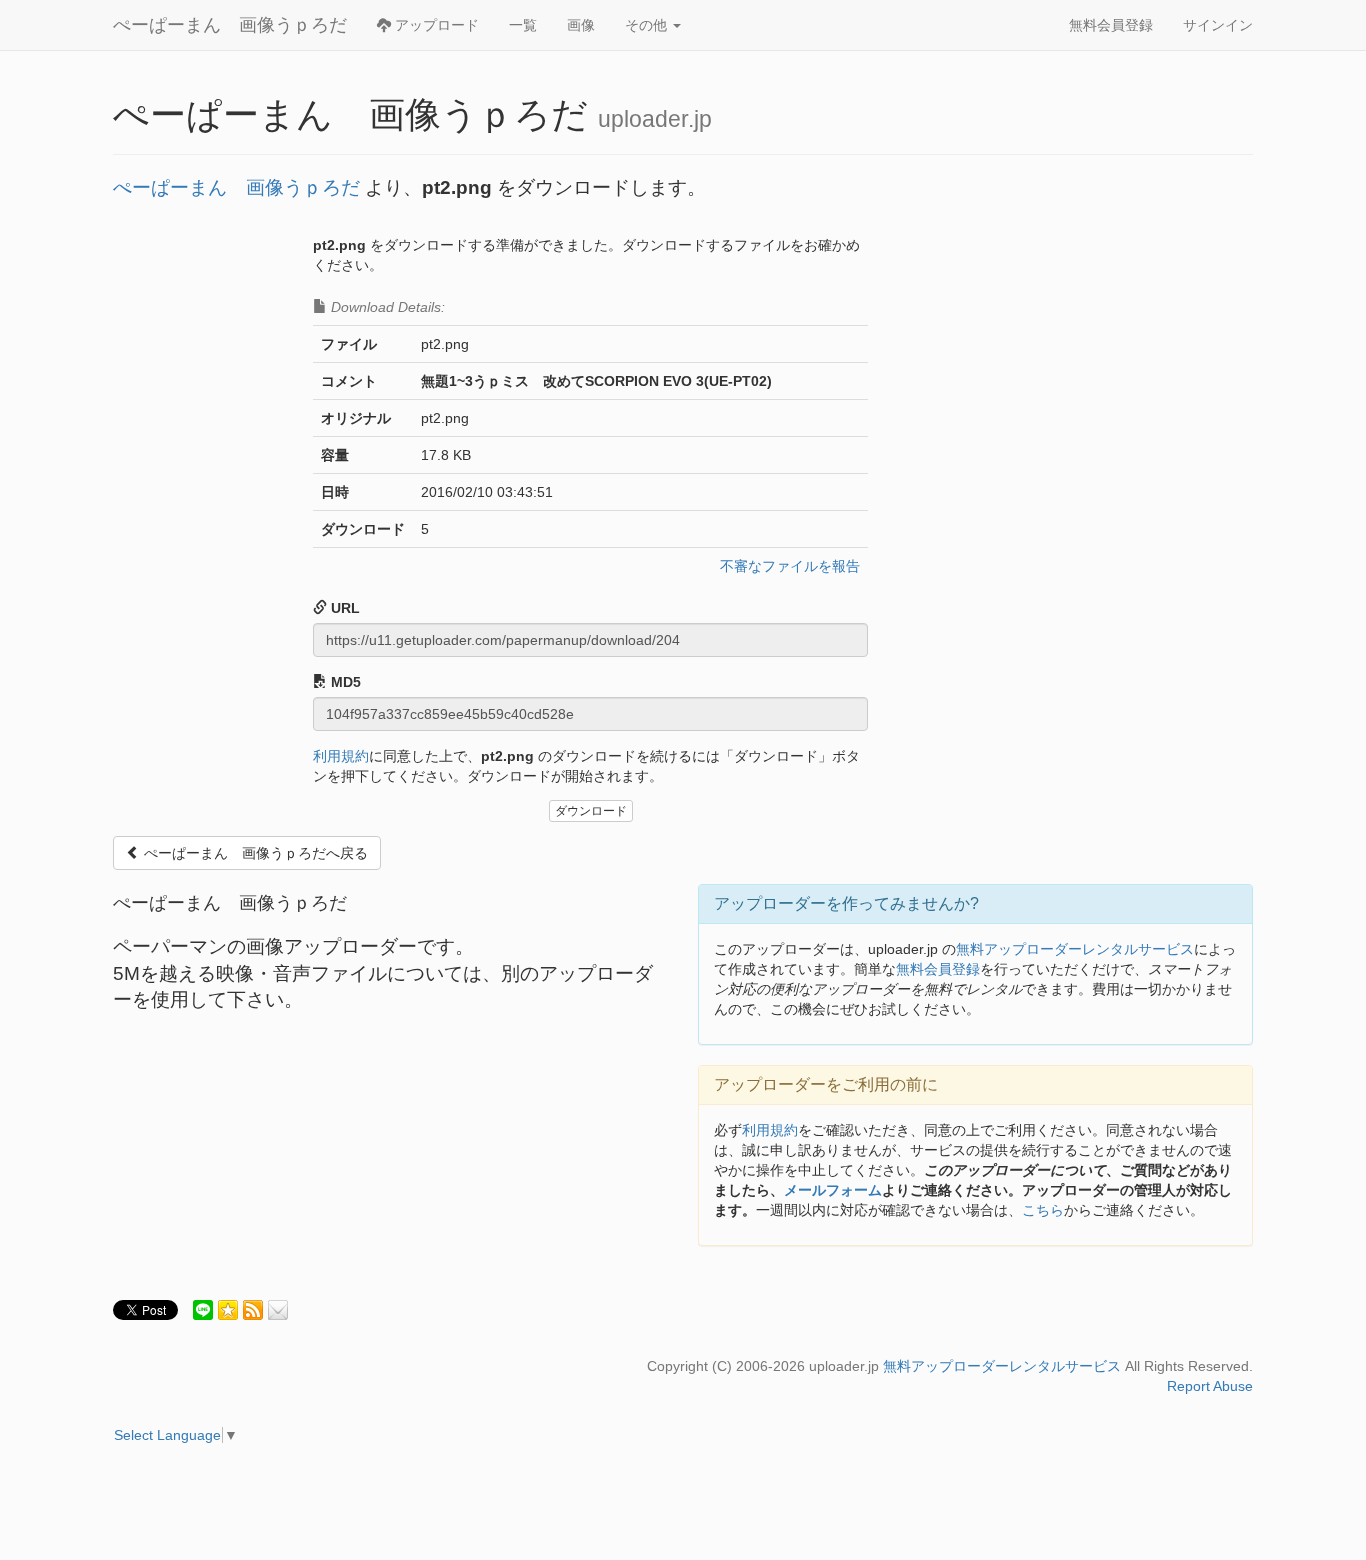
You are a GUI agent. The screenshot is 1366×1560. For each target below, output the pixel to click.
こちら (1043, 1210)
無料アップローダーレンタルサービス (1075, 949)
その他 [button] (648, 25)
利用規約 (341, 756)
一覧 (523, 25)
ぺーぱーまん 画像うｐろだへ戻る (254, 853)
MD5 (344, 682)
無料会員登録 (1111, 25)
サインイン (1218, 25)
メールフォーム (833, 1190)
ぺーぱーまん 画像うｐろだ (230, 25)
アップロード (435, 25)
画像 (581, 25)
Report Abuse (1210, 1386)
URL (343, 608)
